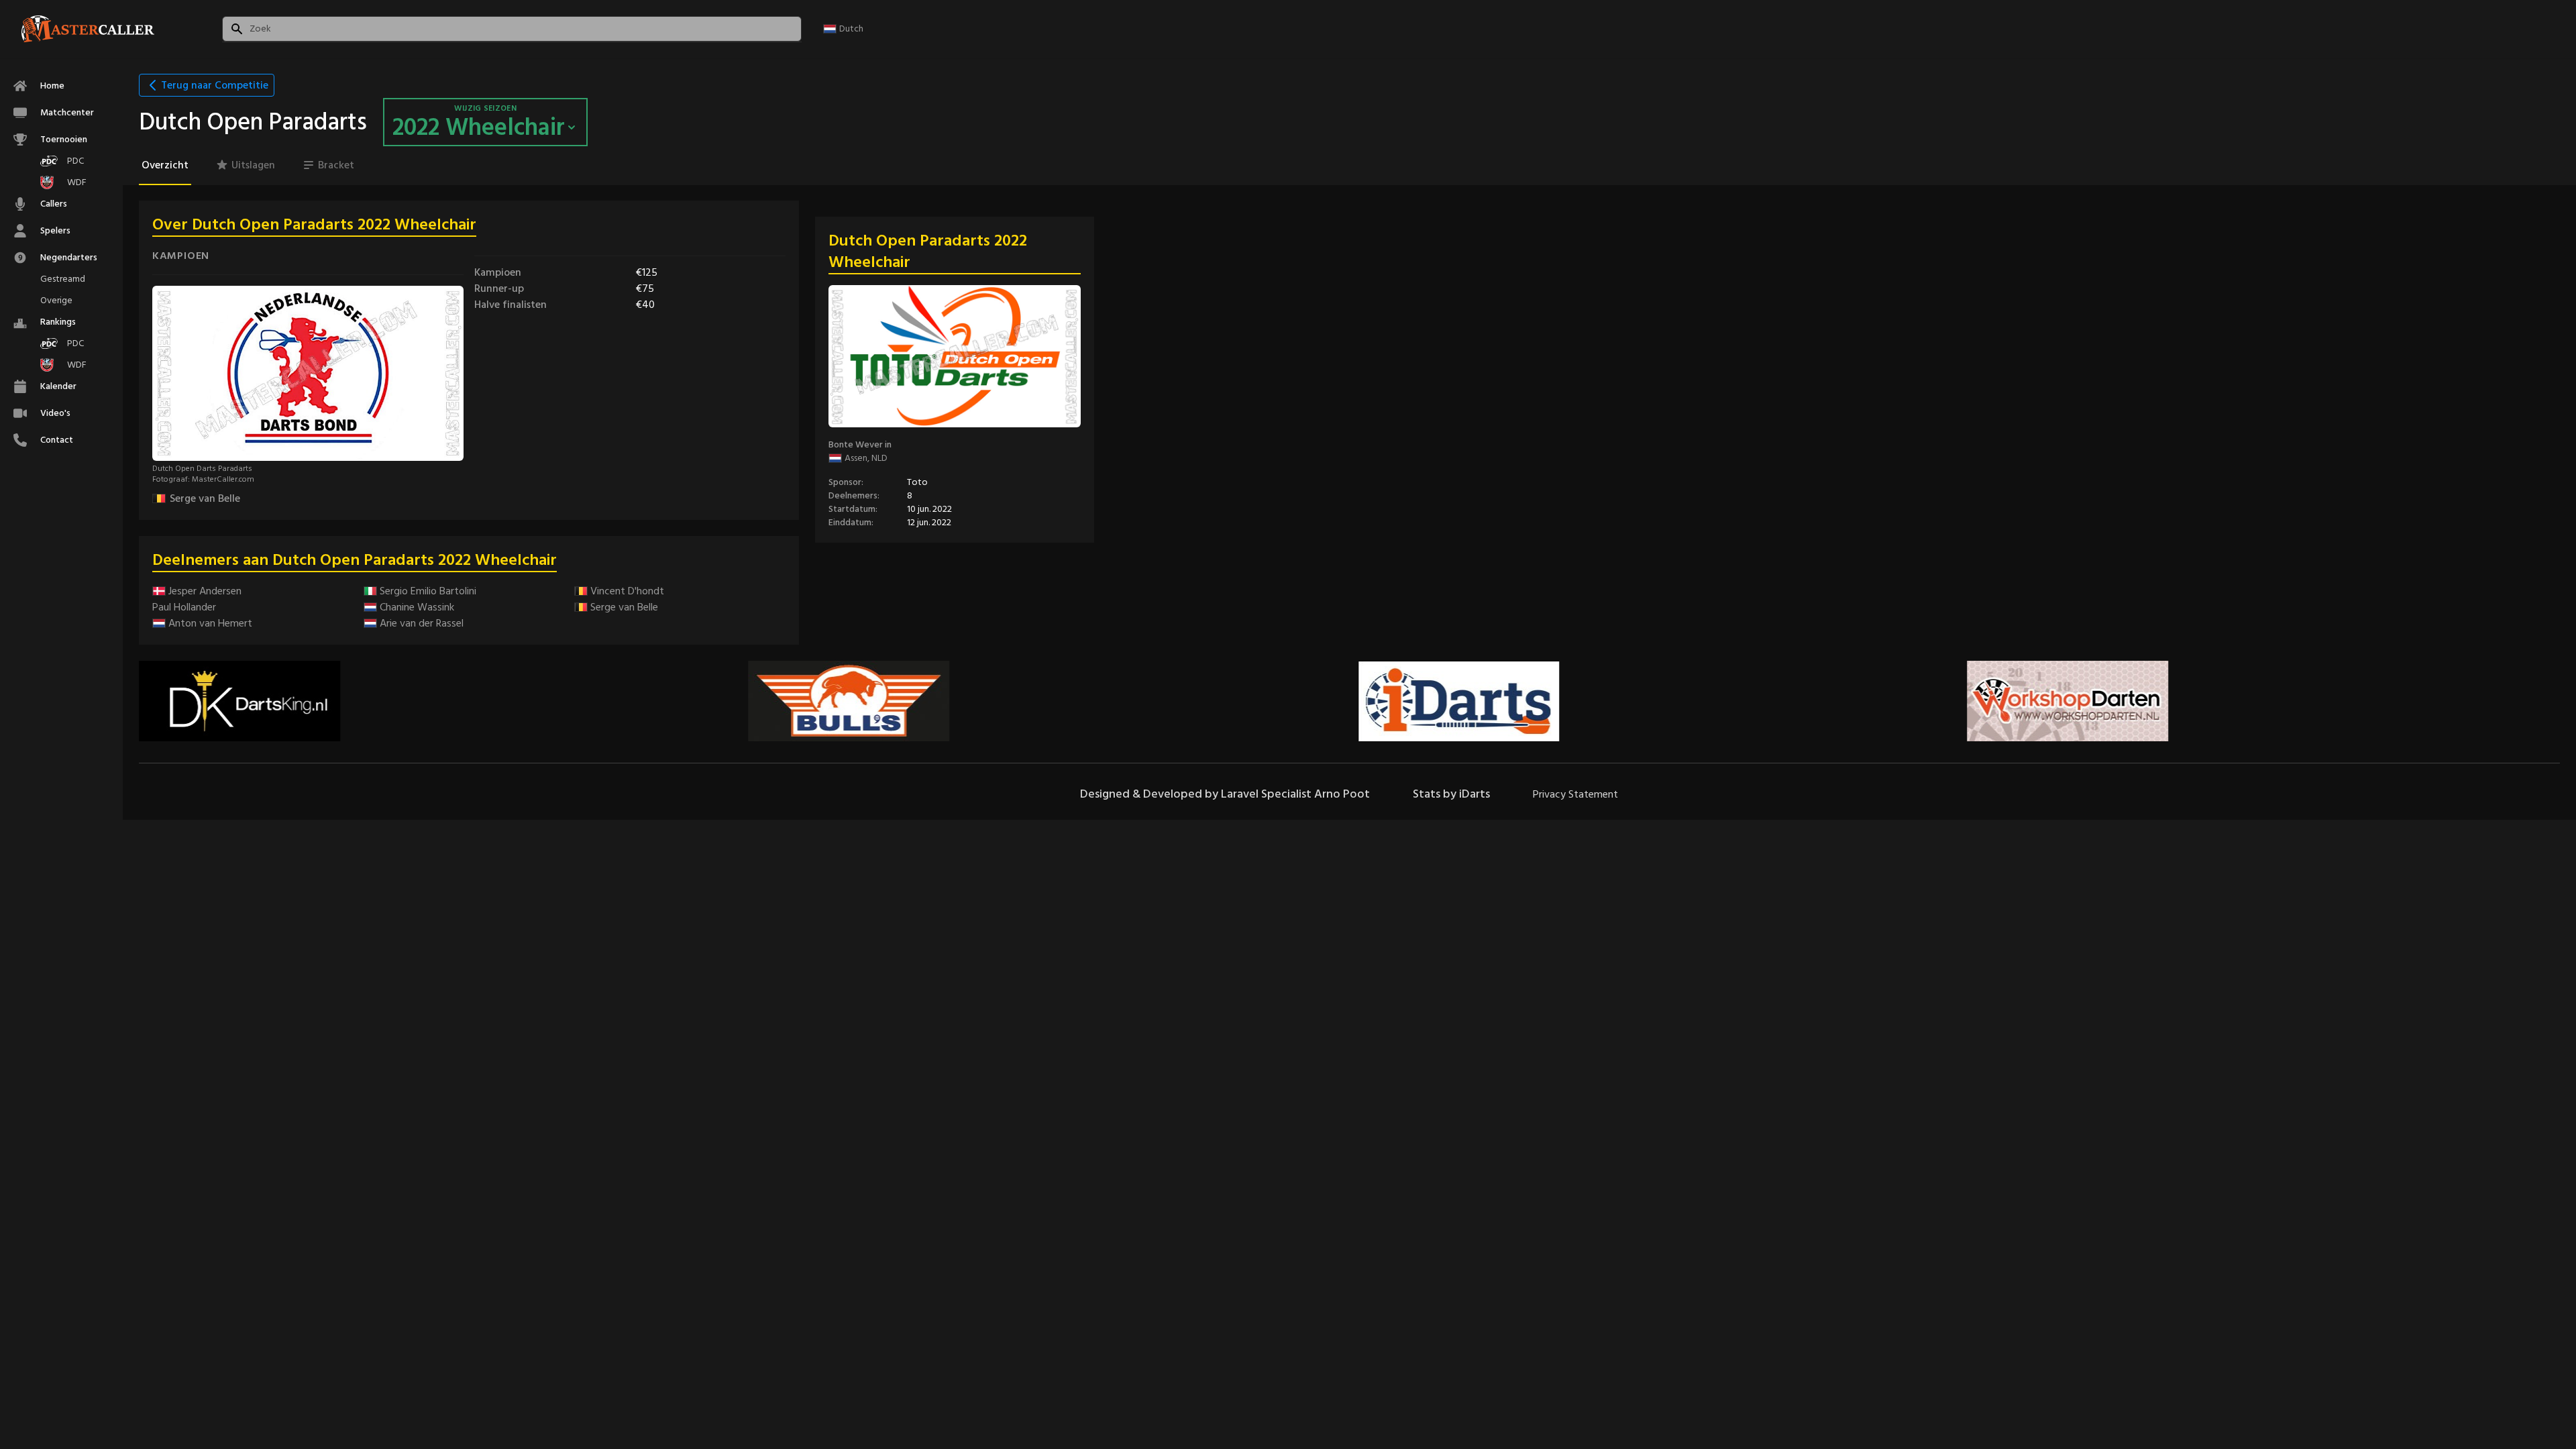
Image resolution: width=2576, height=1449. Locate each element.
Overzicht (165, 165)
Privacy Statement (1575, 794)
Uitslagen (253, 165)
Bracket (336, 165)
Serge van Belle (205, 498)
